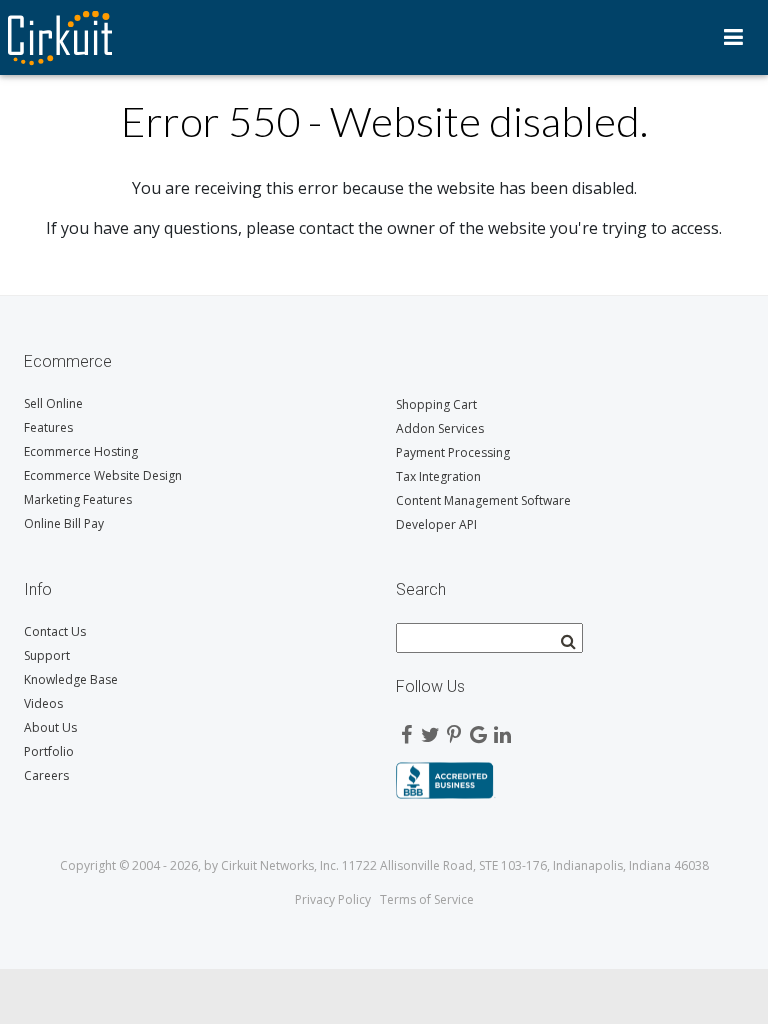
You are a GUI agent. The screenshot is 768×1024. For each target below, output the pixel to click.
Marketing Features (78, 499)
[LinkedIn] (502, 730)
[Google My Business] (478, 730)
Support (47, 655)
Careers (46, 775)
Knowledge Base (71, 679)
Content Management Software (483, 500)
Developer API (436, 524)
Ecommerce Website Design (103, 475)
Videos (43, 703)
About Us (50, 727)
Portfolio (49, 751)
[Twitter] (430, 730)
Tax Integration (438, 476)
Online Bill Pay (64, 523)
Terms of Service (427, 899)
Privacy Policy (333, 899)
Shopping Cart (436, 404)
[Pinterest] (454, 730)
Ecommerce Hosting (81, 451)
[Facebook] (406, 730)
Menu (733, 37)
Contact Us (55, 631)
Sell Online (53, 403)
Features (48, 427)
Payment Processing (453, 452)
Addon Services (440, 428)
